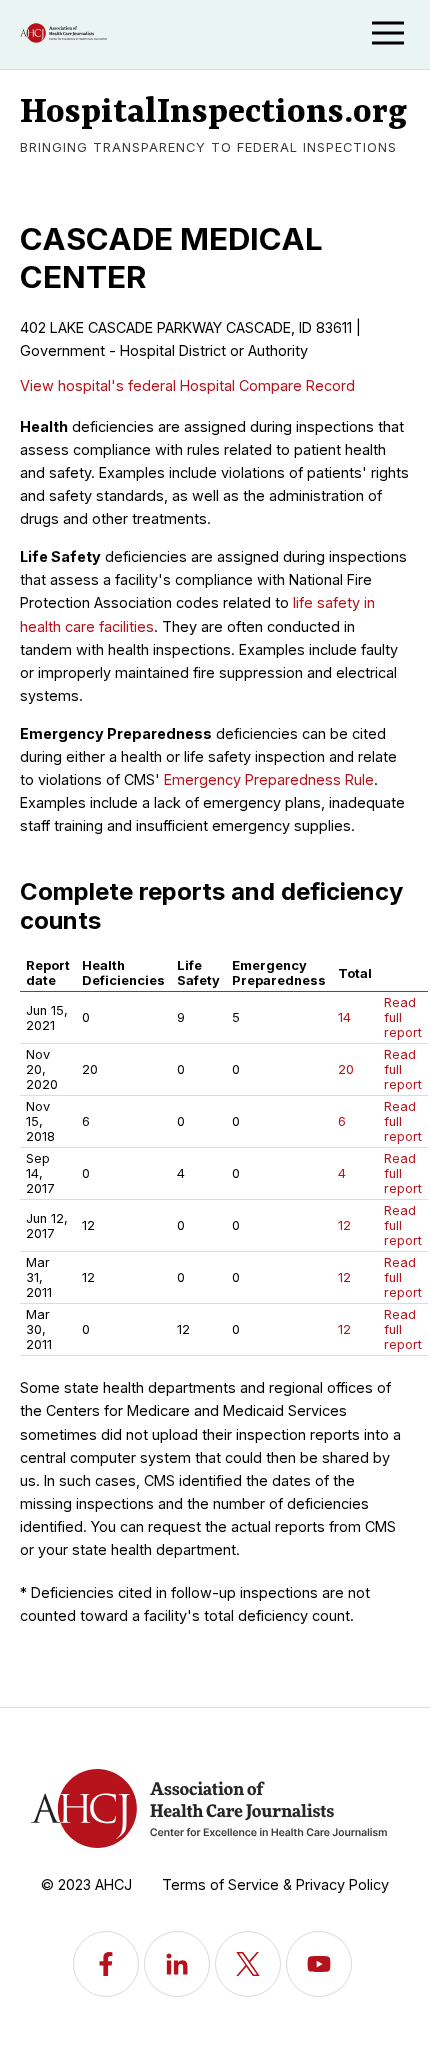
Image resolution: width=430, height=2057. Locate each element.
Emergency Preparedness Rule (269, 779)
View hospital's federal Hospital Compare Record (187, 385)
